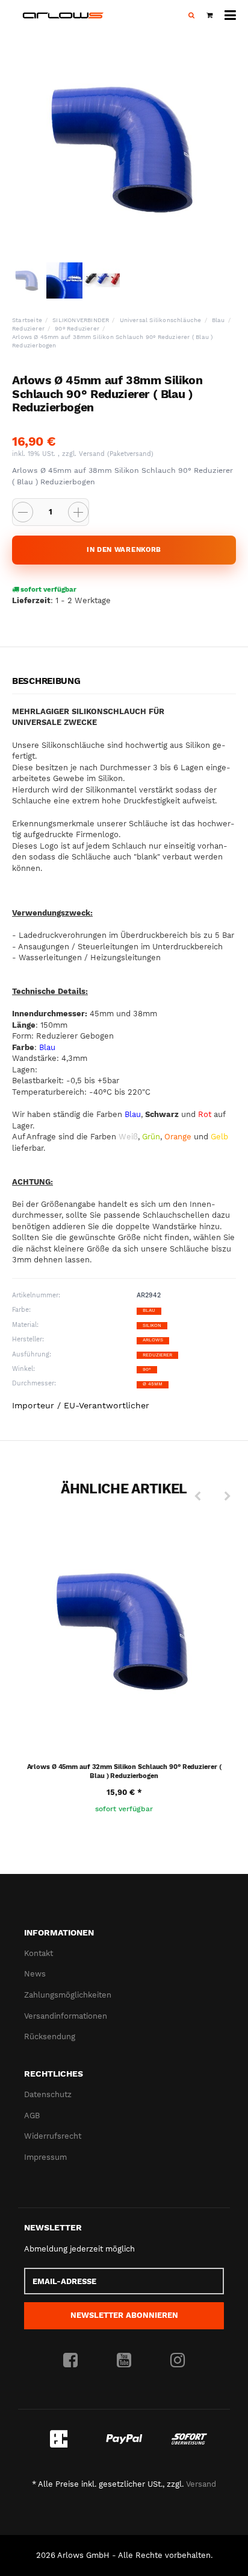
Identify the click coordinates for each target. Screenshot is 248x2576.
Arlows (153, 1340)
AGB (32, 2116)
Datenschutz (48, 2094)
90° (147, 1369)
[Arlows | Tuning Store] (63, 15)
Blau (149, 1310)
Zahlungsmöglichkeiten (68, 1995)
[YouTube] (124, 2361)
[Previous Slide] (197, 1496)
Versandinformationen (66, 2016)
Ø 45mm (153, 1384)
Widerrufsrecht (53, 2136)
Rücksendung (50, 2036)
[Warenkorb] (209, 16)
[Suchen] (191, 16)
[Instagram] (178, 2361)
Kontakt (39, 1953)
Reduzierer (157, 1355)
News (35, 1974)
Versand (93, 454)
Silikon (152, 1325)
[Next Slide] (228, 1496)
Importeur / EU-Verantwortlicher (81, 1405)
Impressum (45, 2157)
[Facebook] (70, 2361)
